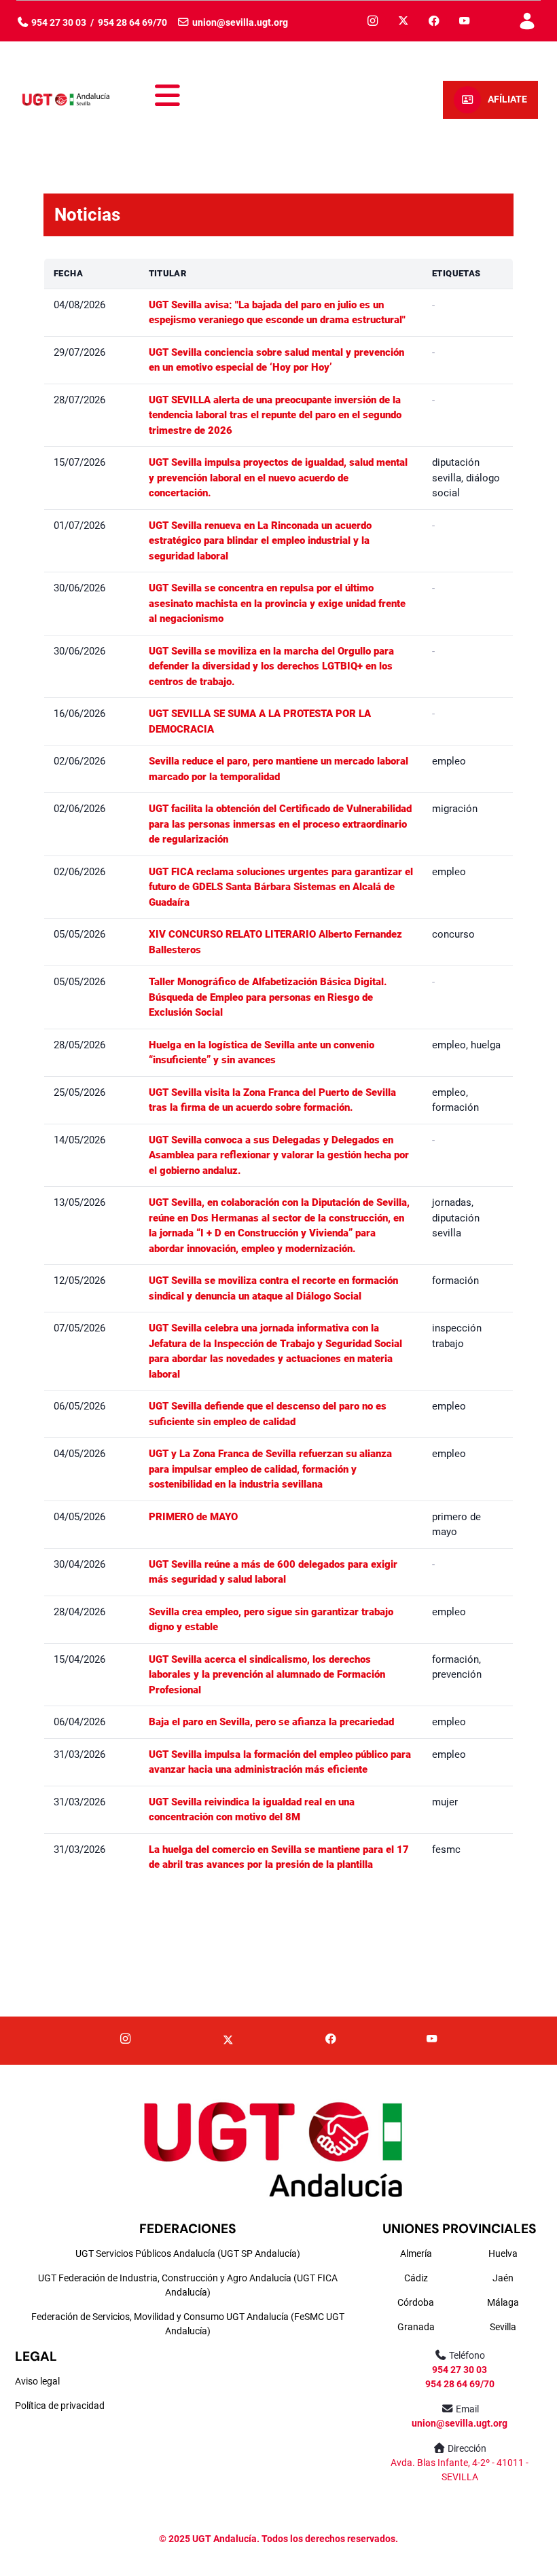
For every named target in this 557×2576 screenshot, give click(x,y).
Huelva (503, 2253)
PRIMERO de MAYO (193, 1517)
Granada (416, 2327)
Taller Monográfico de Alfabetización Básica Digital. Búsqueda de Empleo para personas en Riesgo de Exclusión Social (268, 997)
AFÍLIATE (507, 99)
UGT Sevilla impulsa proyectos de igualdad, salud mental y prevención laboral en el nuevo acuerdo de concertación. (278, 478)
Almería (416, 2253)
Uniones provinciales (460, 2229)
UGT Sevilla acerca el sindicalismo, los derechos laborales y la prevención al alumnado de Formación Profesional (267, 1675)
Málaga (503, 2302)
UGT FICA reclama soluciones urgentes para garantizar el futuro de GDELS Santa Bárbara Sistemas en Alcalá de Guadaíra (281, 887)
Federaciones (188, 2229)
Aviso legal (37, 2381)
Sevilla (503, 2327)
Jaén (503, 2278)
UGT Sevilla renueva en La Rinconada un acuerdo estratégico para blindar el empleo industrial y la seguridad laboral (260, 541)
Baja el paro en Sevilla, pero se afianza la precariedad (271, 1722)
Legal (36, 2356)
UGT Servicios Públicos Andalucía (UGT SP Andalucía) (188, 2253)
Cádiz (416, 2278)
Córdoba (416, 2302)
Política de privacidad (60, 2406)
